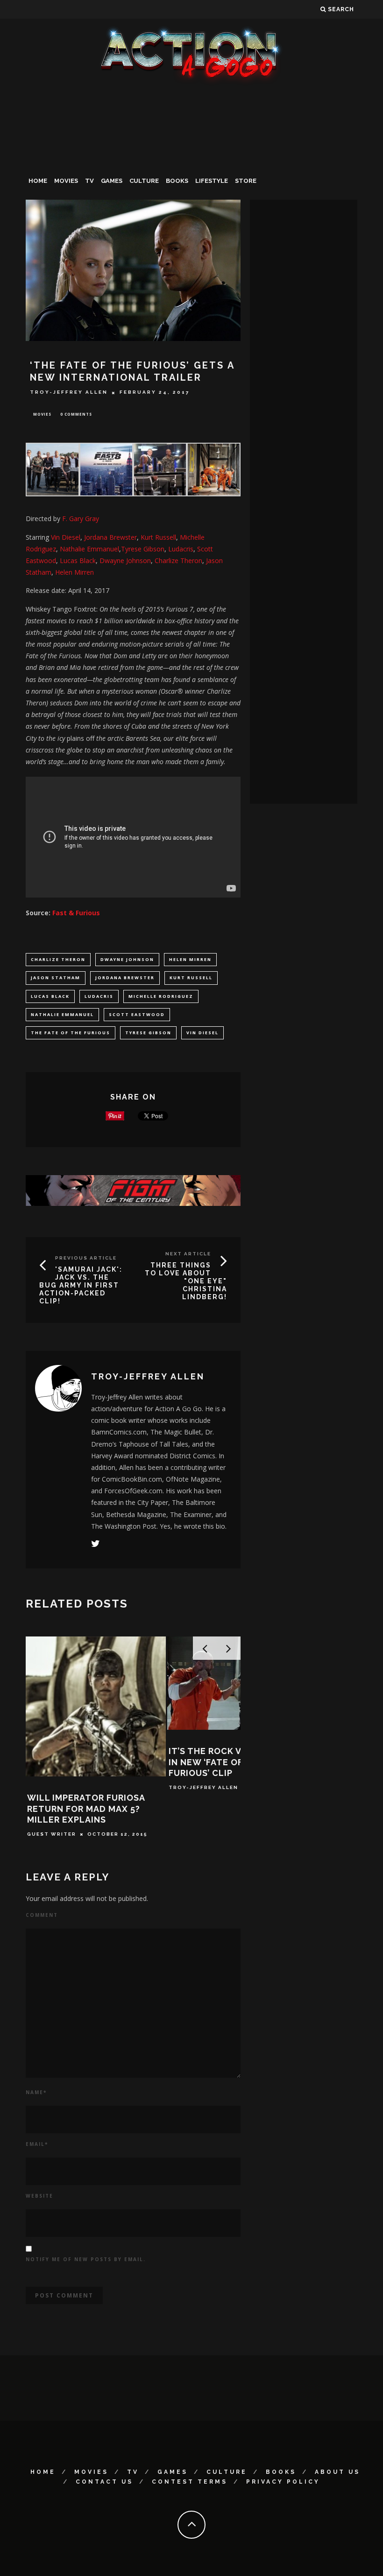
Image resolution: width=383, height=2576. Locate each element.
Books (177, 181)
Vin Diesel (66, 537)
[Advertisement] (191, 156)
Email (37, 2144)
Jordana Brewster (110, 537)
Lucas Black (78, 560)
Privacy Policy (283, 2482)
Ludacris (181, 549)
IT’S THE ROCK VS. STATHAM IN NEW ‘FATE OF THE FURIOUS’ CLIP (91, 1762)
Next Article (188, 1254)
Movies (66, 181)
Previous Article (86, 1258)
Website (39, 2196)
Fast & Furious (76, 913)
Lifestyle (212, 181)
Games (112, 181)
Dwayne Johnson (127, 959)
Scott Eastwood (137, 1014)
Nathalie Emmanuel (89, 549)
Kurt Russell (158, 537)
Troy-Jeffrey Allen (69, 393)
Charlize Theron (58, 959)
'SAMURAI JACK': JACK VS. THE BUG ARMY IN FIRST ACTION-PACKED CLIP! (81, 1285)
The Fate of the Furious (71, 1033)
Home (38, 181)
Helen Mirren (74, 572)
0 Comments (76, 414)
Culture (144, 181)
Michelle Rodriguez (161, 996)
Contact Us (104, 2482)
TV (89, 181)
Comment (42, 1915)
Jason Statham (56, 978)
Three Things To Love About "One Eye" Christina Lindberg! (186, 1281)
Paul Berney (190, 1777)
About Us (337, 2472)
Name (36, 2092)
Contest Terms (190, 2482)
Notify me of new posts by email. (86, 2259)
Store (246, 181)
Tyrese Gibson (143, 549)
